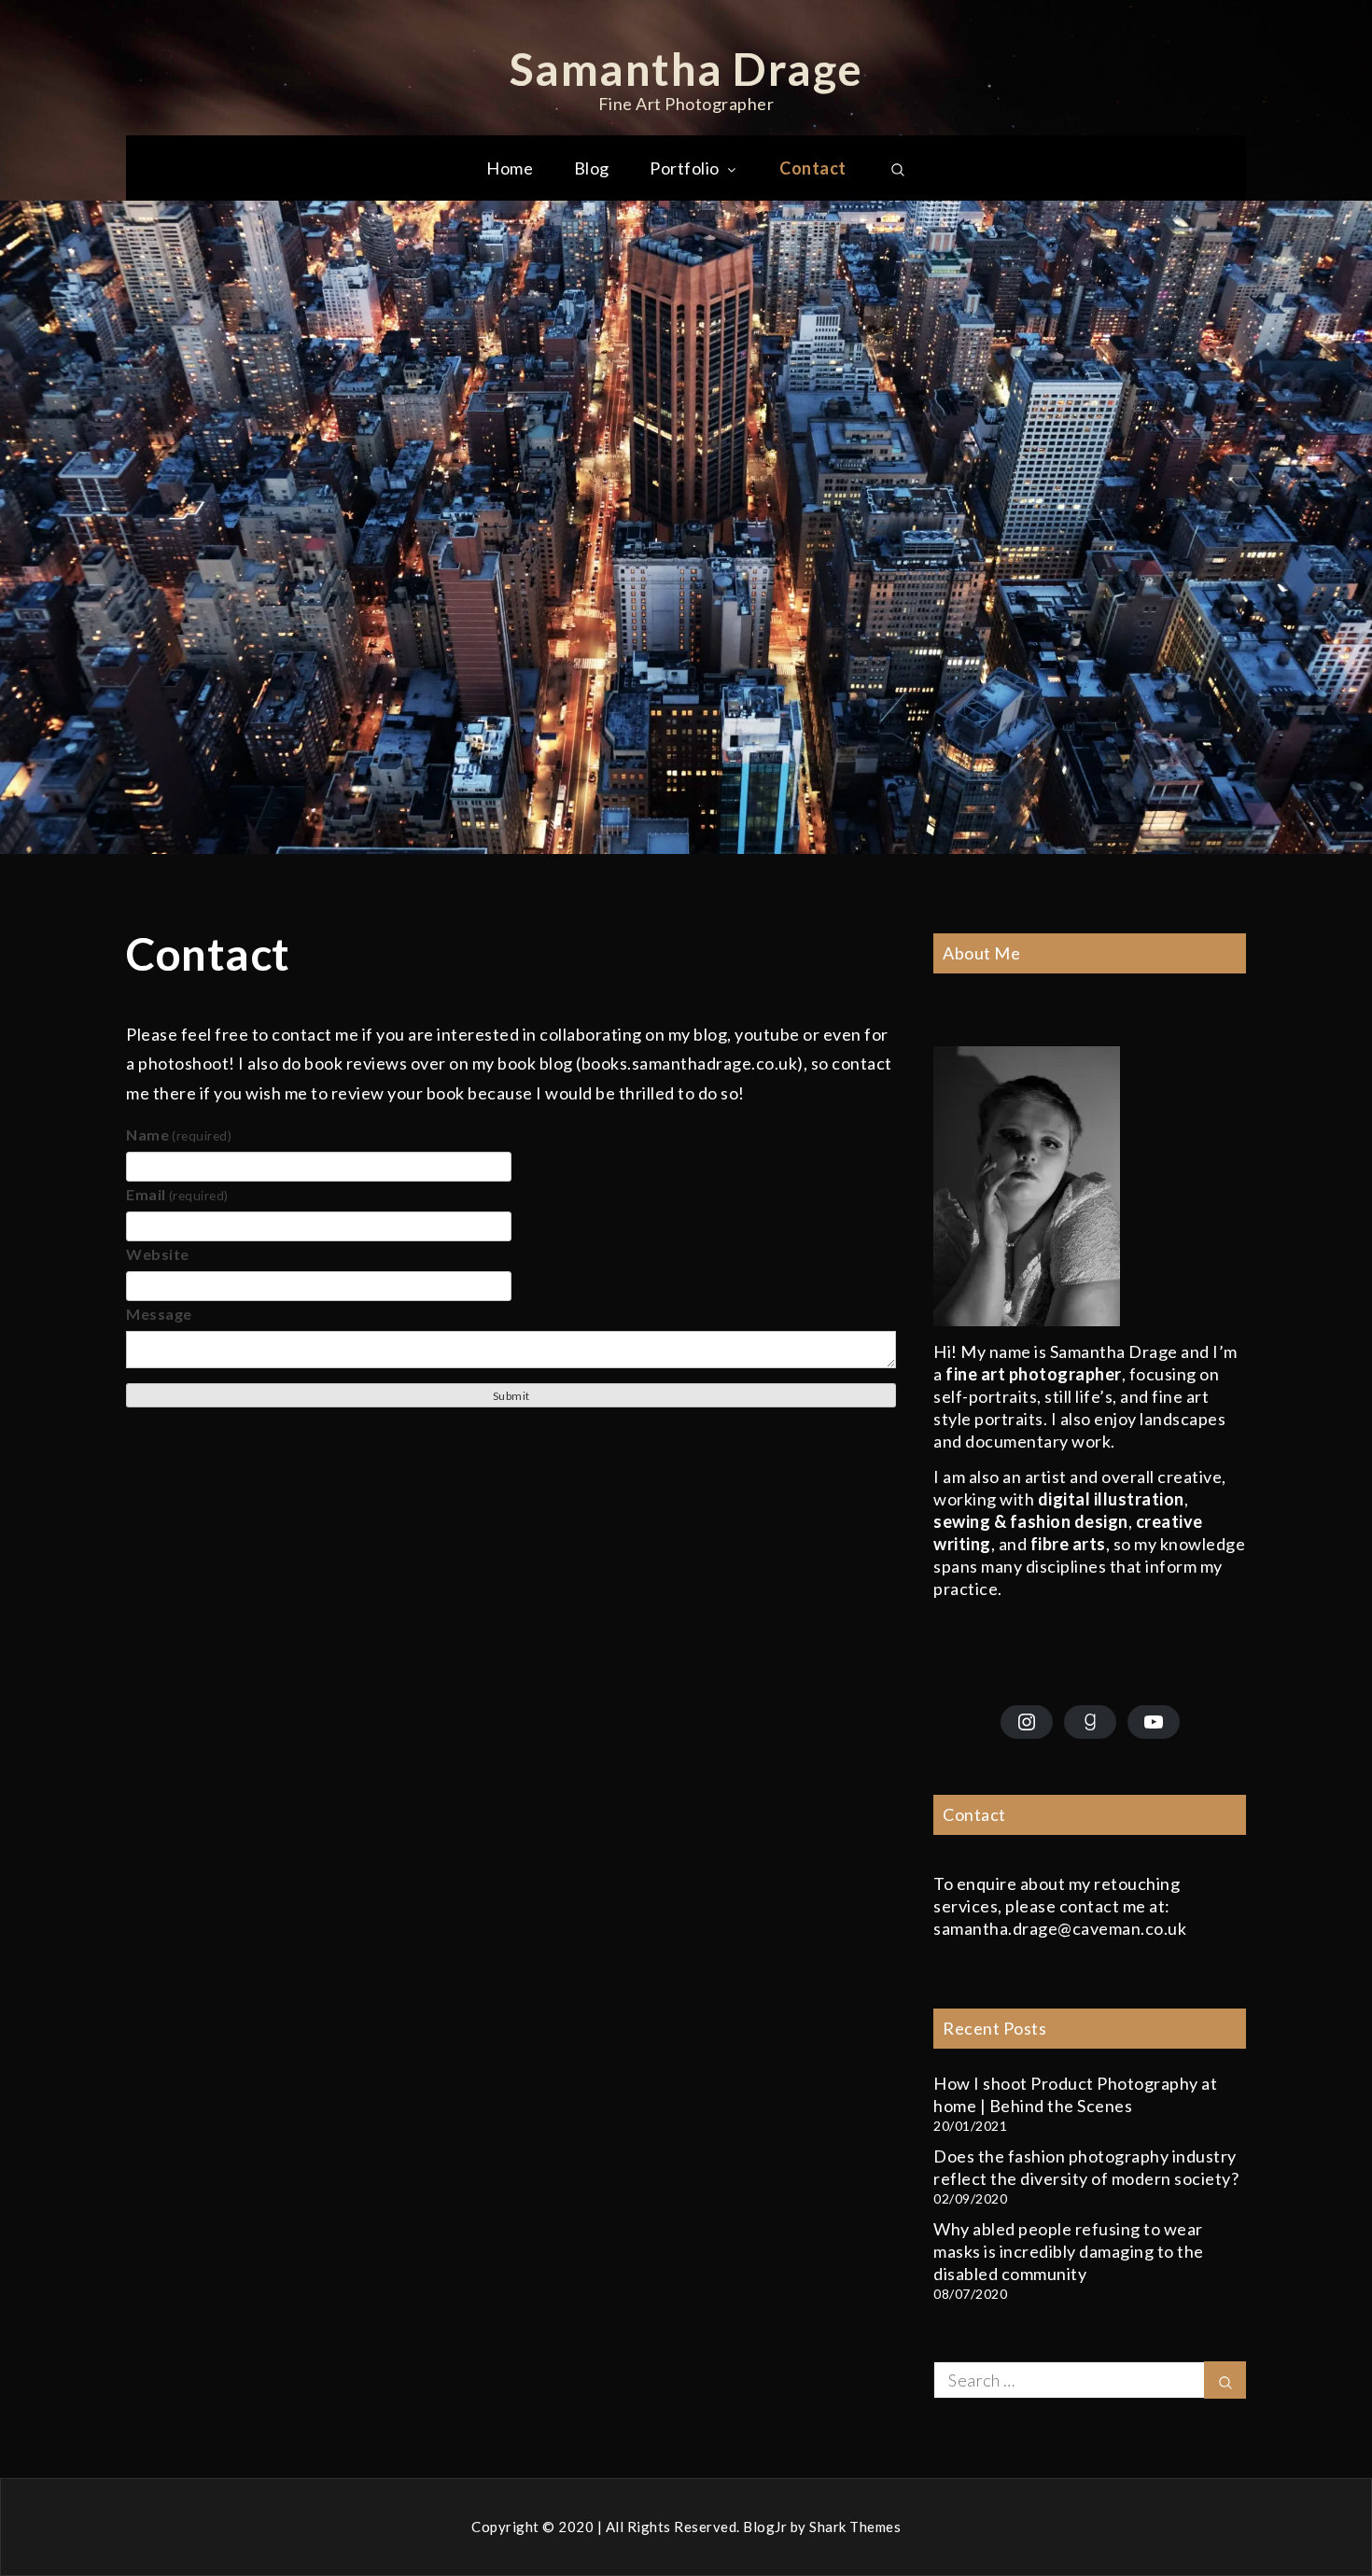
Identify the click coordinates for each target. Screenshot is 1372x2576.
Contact (813, 168)
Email (177, 1194)
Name (179, 1134)
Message (159, 1314)
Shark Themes (855, 2527)
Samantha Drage (686, 69)
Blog (592, 168)
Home (510, 168)
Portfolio (685, 168)
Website (158, 1254)
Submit (511, 1396)
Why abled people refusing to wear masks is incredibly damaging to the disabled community (1069, 2251)
